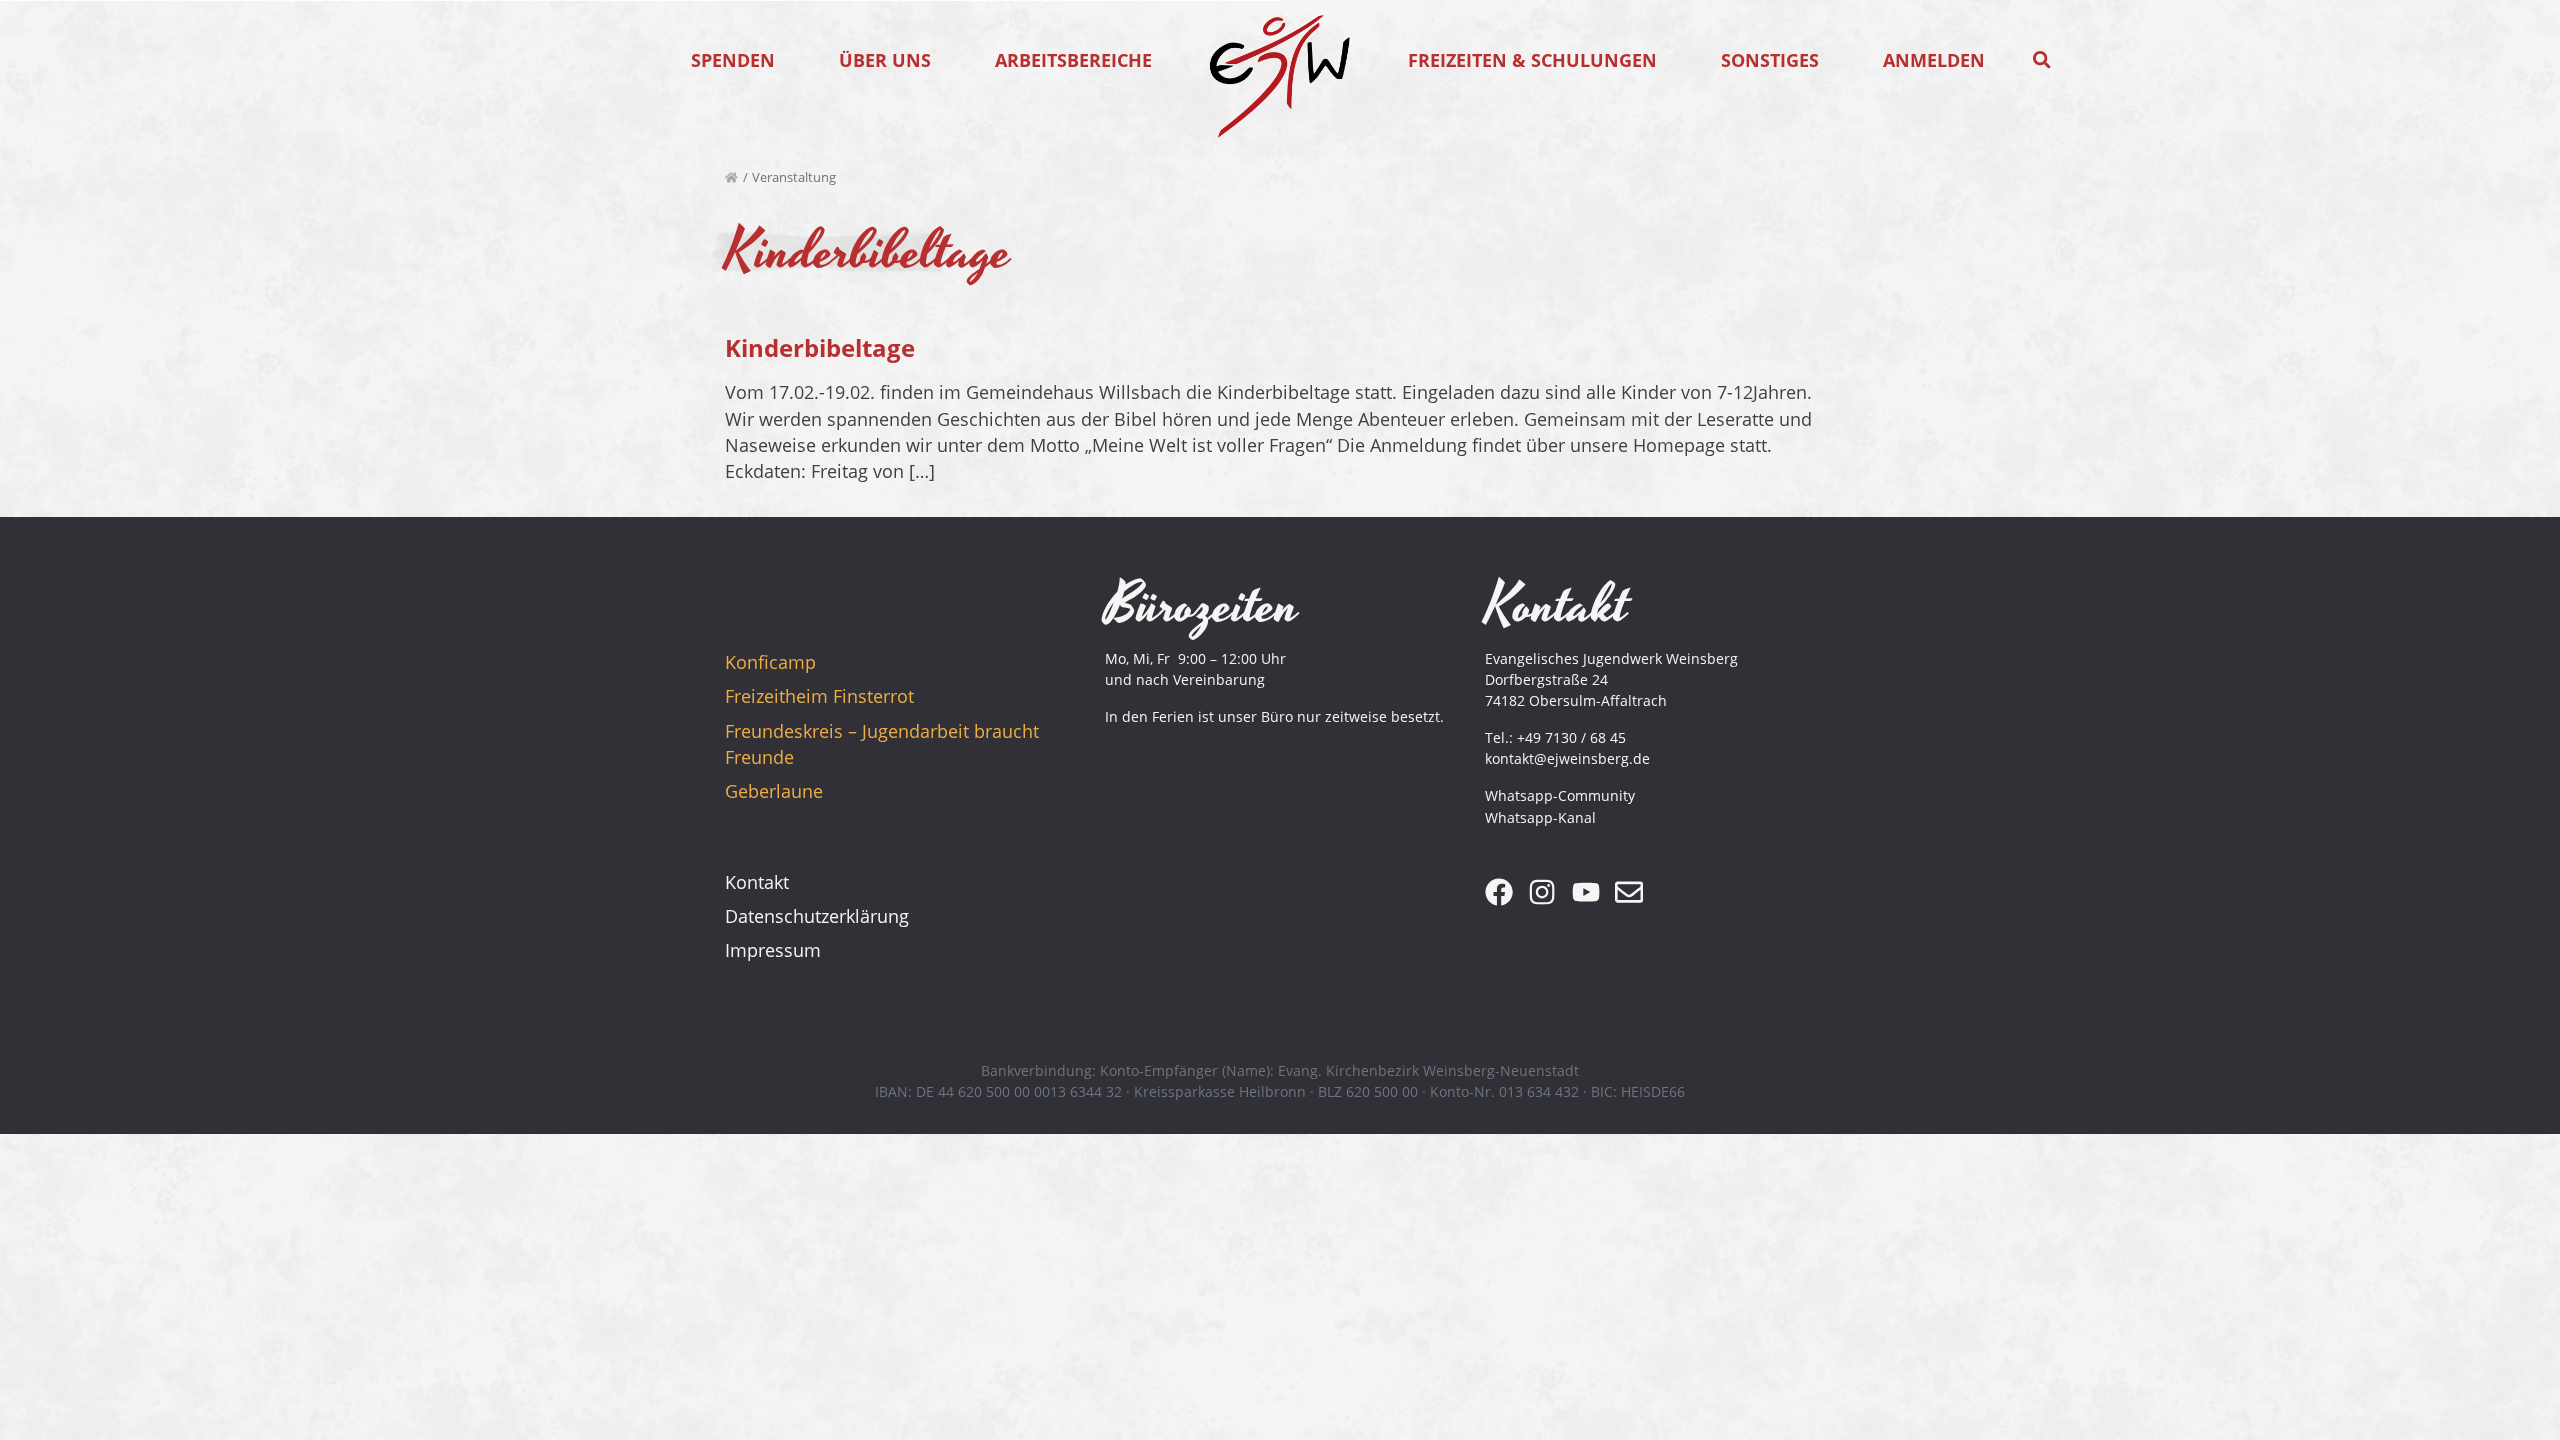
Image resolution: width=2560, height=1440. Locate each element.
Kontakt (757, 882)
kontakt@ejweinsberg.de (1567, 758)
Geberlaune (774, 791)
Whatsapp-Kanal (1540, 817)
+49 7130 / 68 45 (1571, 737)
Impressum (773, 950)
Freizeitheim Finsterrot (819, 696)
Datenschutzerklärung (817, 916)
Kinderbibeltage (820, 347)
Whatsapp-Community (1560, 795)
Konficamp (770, 662)
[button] (2042, 60)
